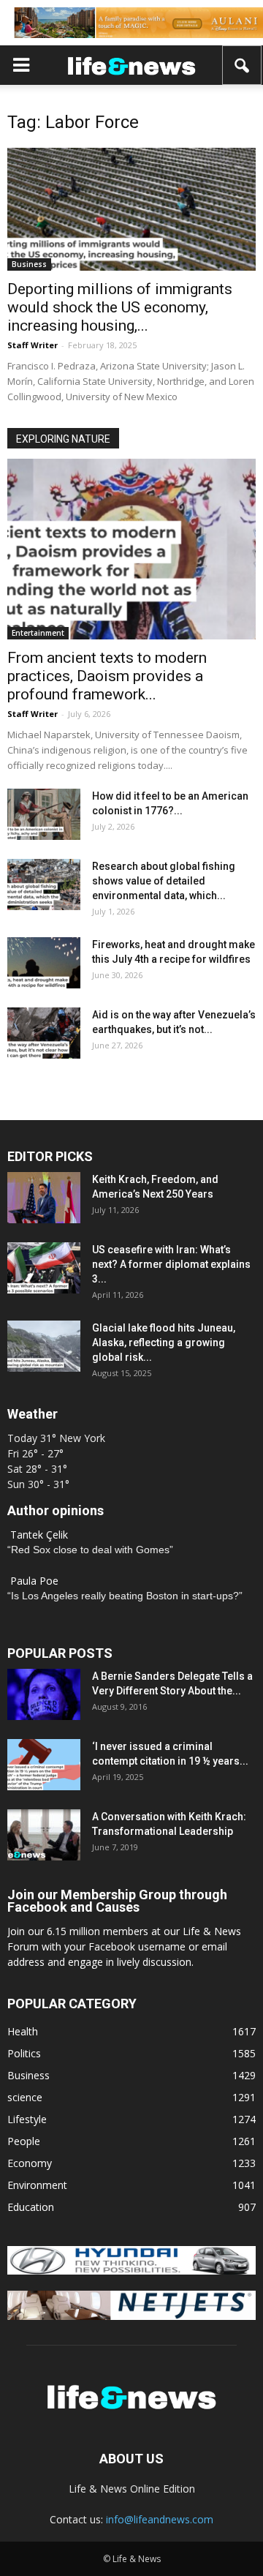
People (24, 2141)
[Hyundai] (131, 2271)
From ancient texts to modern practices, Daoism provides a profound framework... (107, 676)
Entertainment (38, 633)
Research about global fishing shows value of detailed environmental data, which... (164, 881)
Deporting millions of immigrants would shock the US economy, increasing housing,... (120, 307)
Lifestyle (27, 2119)
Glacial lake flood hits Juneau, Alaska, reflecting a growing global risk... (164, 1343)
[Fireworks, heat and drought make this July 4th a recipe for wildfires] (44, 963)
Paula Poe (34, 1581)
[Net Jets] (131, 2316)
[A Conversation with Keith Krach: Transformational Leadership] (44, 1835)
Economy (30, 2163)
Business (29, 264)
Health (23, 2031)
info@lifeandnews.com (160, 2519)
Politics (24, 2053)
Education (31, 2207)
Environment (37, 2185)
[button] (243, 65)
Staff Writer (33, 345)
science (25, 2097)
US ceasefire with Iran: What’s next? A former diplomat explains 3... (171, 1264)
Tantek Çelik (39, 1535)
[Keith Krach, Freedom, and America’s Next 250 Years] (44, 1198)
